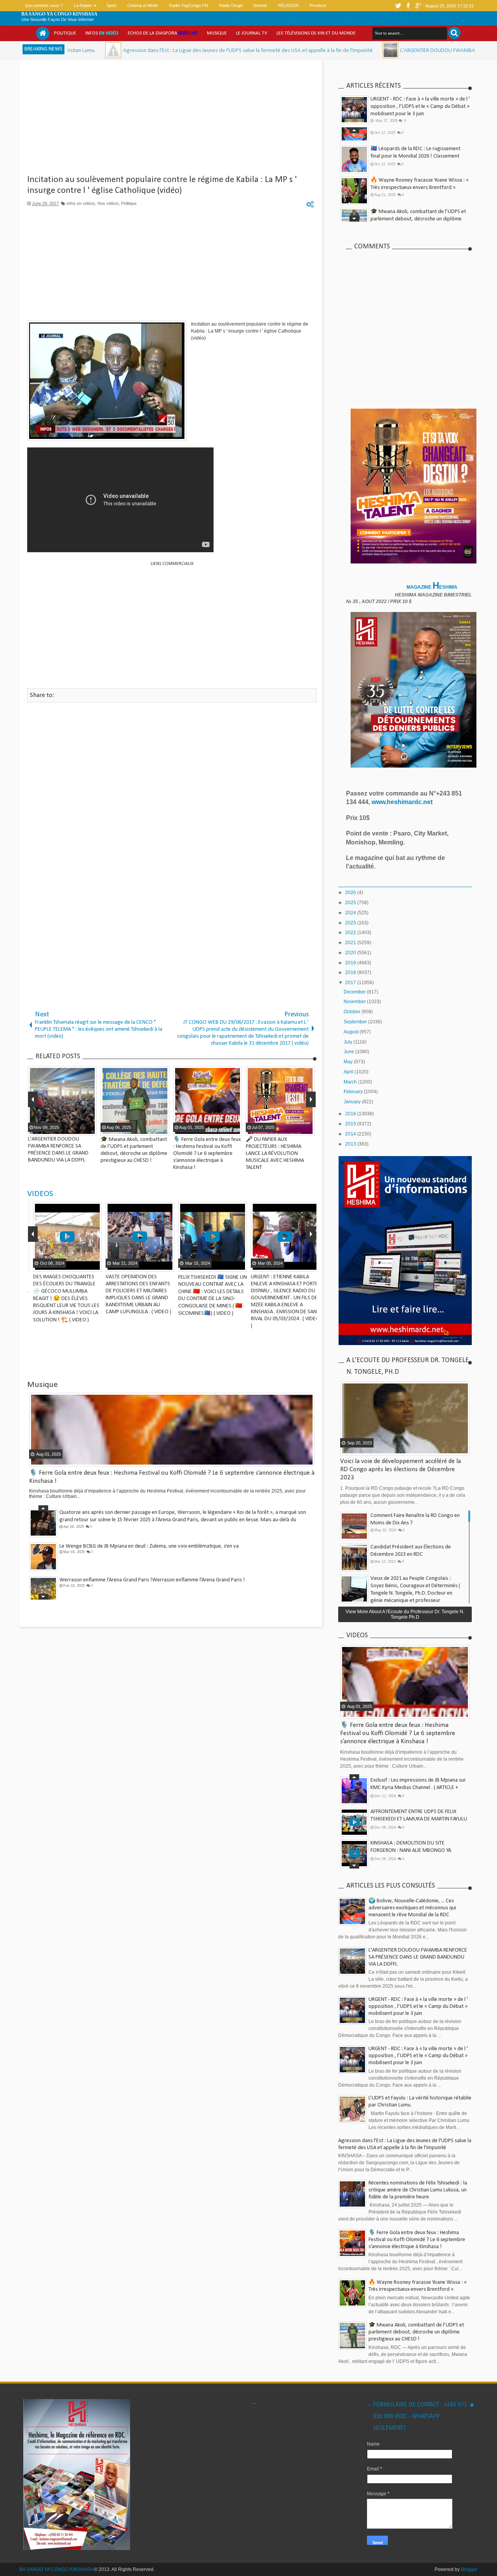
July (348, 1042)
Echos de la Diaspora (163, 33)
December (355, 992)
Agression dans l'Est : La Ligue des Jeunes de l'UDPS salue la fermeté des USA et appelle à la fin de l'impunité (140, 51)
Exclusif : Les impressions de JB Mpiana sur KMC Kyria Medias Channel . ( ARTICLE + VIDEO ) (418, 1787)
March (351, 1082)
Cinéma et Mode (143, 5)
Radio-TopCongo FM (189, 5)
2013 (351, 1144)
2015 (351, 1124)
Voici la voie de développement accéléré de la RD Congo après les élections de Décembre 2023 (401, 1469)
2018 (351, 973)
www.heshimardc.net (403, 802)
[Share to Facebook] (71, 1265)
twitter (398, 6)
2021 (351, 943)
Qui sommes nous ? (44, 5)
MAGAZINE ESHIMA (433, 587)
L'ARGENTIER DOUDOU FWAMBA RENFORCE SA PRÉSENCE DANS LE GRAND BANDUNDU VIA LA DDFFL (418, 1957)
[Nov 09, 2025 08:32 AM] (282, 50)
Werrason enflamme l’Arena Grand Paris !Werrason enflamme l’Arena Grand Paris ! (152, 1579)
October (353, 1012)
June (349, 1052)
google (418, 6)
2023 (351, 923)
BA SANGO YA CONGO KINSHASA (59, 14)
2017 (351, 983)
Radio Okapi (231, 5)
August (352, 1032)
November (355, 1002)
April (349, 1072)
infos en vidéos (81, 203)
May (349, 1062)
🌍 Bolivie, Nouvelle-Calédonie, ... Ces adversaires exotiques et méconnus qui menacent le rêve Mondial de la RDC (412, 1908)
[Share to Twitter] (81, 1265)
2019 (351, 963)
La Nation (83, 5)
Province (318, 5)
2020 (351, 953)
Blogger (469, 2569)
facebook (408, 6)
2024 (351, 913)
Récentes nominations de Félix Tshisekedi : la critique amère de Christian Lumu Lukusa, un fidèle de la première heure (418, 2190)
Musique (217, 33)
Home (43, 33)
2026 (351, 893)
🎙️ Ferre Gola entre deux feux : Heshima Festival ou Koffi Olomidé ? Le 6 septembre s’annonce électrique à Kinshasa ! (419, 203)
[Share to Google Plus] (91, 1265)
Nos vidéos (108, 203)
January (353, 1102)
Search (454, 33)
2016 (351, 1114)
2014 (351, 1134)
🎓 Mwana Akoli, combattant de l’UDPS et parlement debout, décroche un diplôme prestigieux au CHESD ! (418, 171)
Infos (102, 33)
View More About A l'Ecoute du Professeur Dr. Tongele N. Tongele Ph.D (405, 1614)
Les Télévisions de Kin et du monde (316, 33)
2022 (351, 933)
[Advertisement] (172, 120)
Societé (260, 5)
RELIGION (288, 5)
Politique (65, 33)
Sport (111, 5)
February (354, 1092)
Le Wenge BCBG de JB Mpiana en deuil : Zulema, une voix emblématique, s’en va (149, 1545)
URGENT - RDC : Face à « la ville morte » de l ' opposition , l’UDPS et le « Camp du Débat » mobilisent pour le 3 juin (420, 107)
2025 (351, 903)
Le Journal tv (252, 33)
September (356, 1022)
